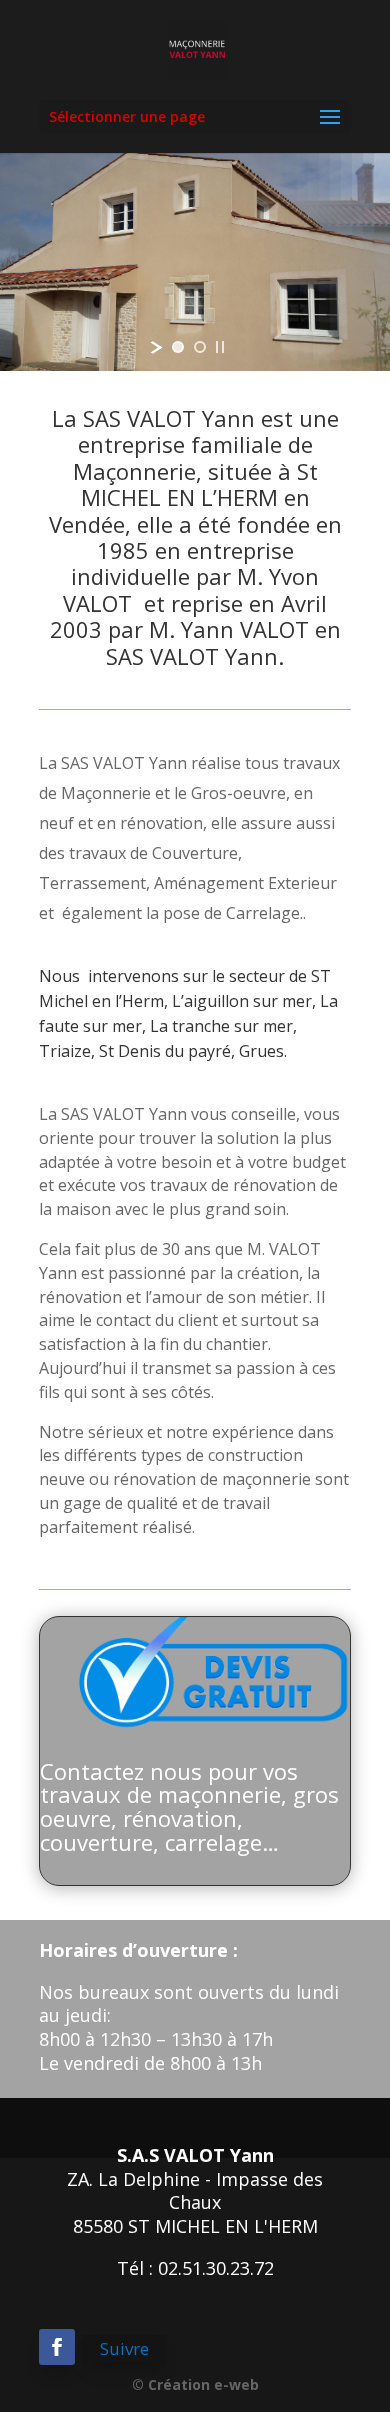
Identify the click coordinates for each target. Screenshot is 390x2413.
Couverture (195, 853)
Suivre (124, 2348)
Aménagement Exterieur (245, 883)
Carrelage (263, 913)
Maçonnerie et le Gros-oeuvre (173, 793)
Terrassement (92, 883)
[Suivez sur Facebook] (57, 2347)
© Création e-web (195, 2384)
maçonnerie (266, 1479)
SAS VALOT (103, 763)
